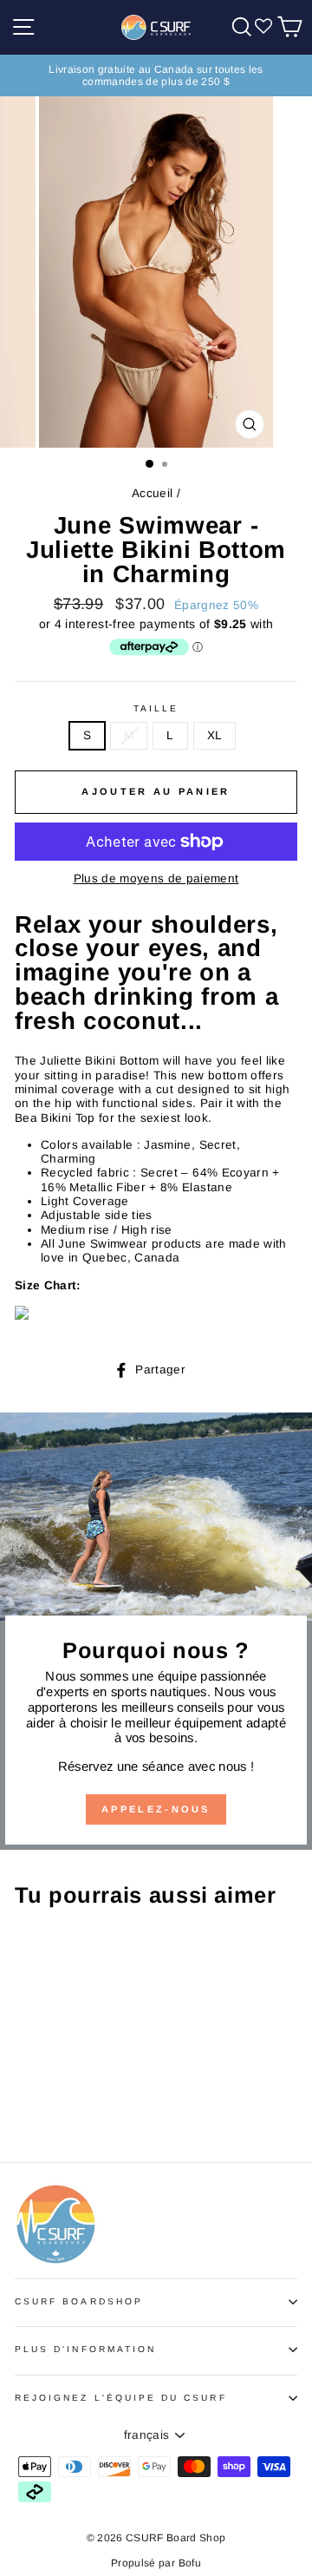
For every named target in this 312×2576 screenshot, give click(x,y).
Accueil (152, 493)
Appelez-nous (156, 1809)
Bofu (190, 2563)
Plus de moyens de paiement (156, 878)
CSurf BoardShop (79, 2301)
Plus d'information (85, 2349)
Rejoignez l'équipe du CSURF (121, 2398)
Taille (156, 708)
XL (215, 735)
